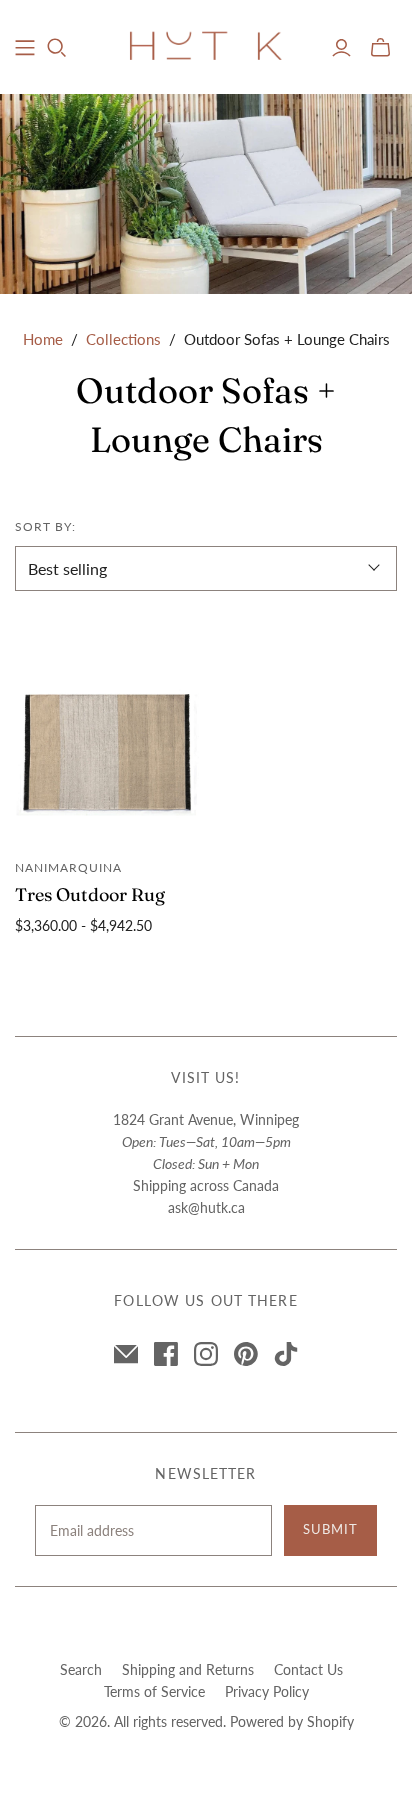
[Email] (126, 1354)
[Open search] (57, 48)
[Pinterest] (246, 1354)
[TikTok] (286, 1354)
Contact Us (308, 1669)
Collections (123, 339)
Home (43, 339)
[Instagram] (206, 1354)
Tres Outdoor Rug (90, 894)
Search (81, 1669)
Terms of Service (154, 1691)
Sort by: (45, 526)
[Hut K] (206, 44)
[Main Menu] (25, 48)
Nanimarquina (68, 867)
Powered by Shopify (292, 1721)
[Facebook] (166, 1354)
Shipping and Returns (188, 1669)
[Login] (341, 48)
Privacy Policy (267, 1691)
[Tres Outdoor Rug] (107, 753)
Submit (330, 1529)
